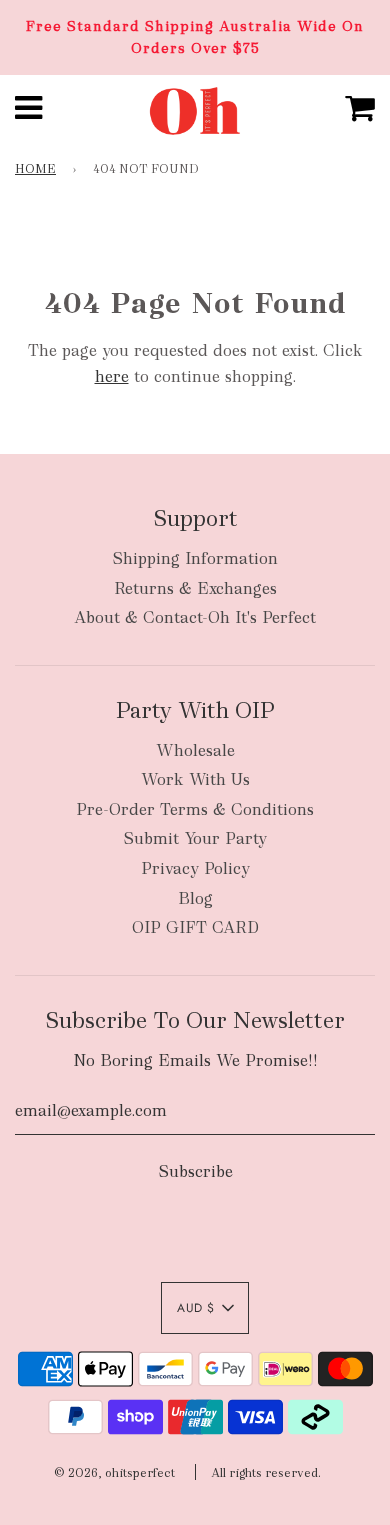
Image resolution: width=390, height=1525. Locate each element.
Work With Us (195, 779)
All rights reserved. (266, 1473)
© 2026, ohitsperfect (114, 1473)
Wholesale (195, 750)
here (112, 376)
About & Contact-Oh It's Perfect (195, 617)
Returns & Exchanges (195, 588)
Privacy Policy (195, 868)
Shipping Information (195, 558)
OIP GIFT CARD (195, 927)
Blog (195, 898)
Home (35, 169)
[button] (205, 1308)
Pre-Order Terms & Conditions (195, 809)
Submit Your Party (195, 838)
